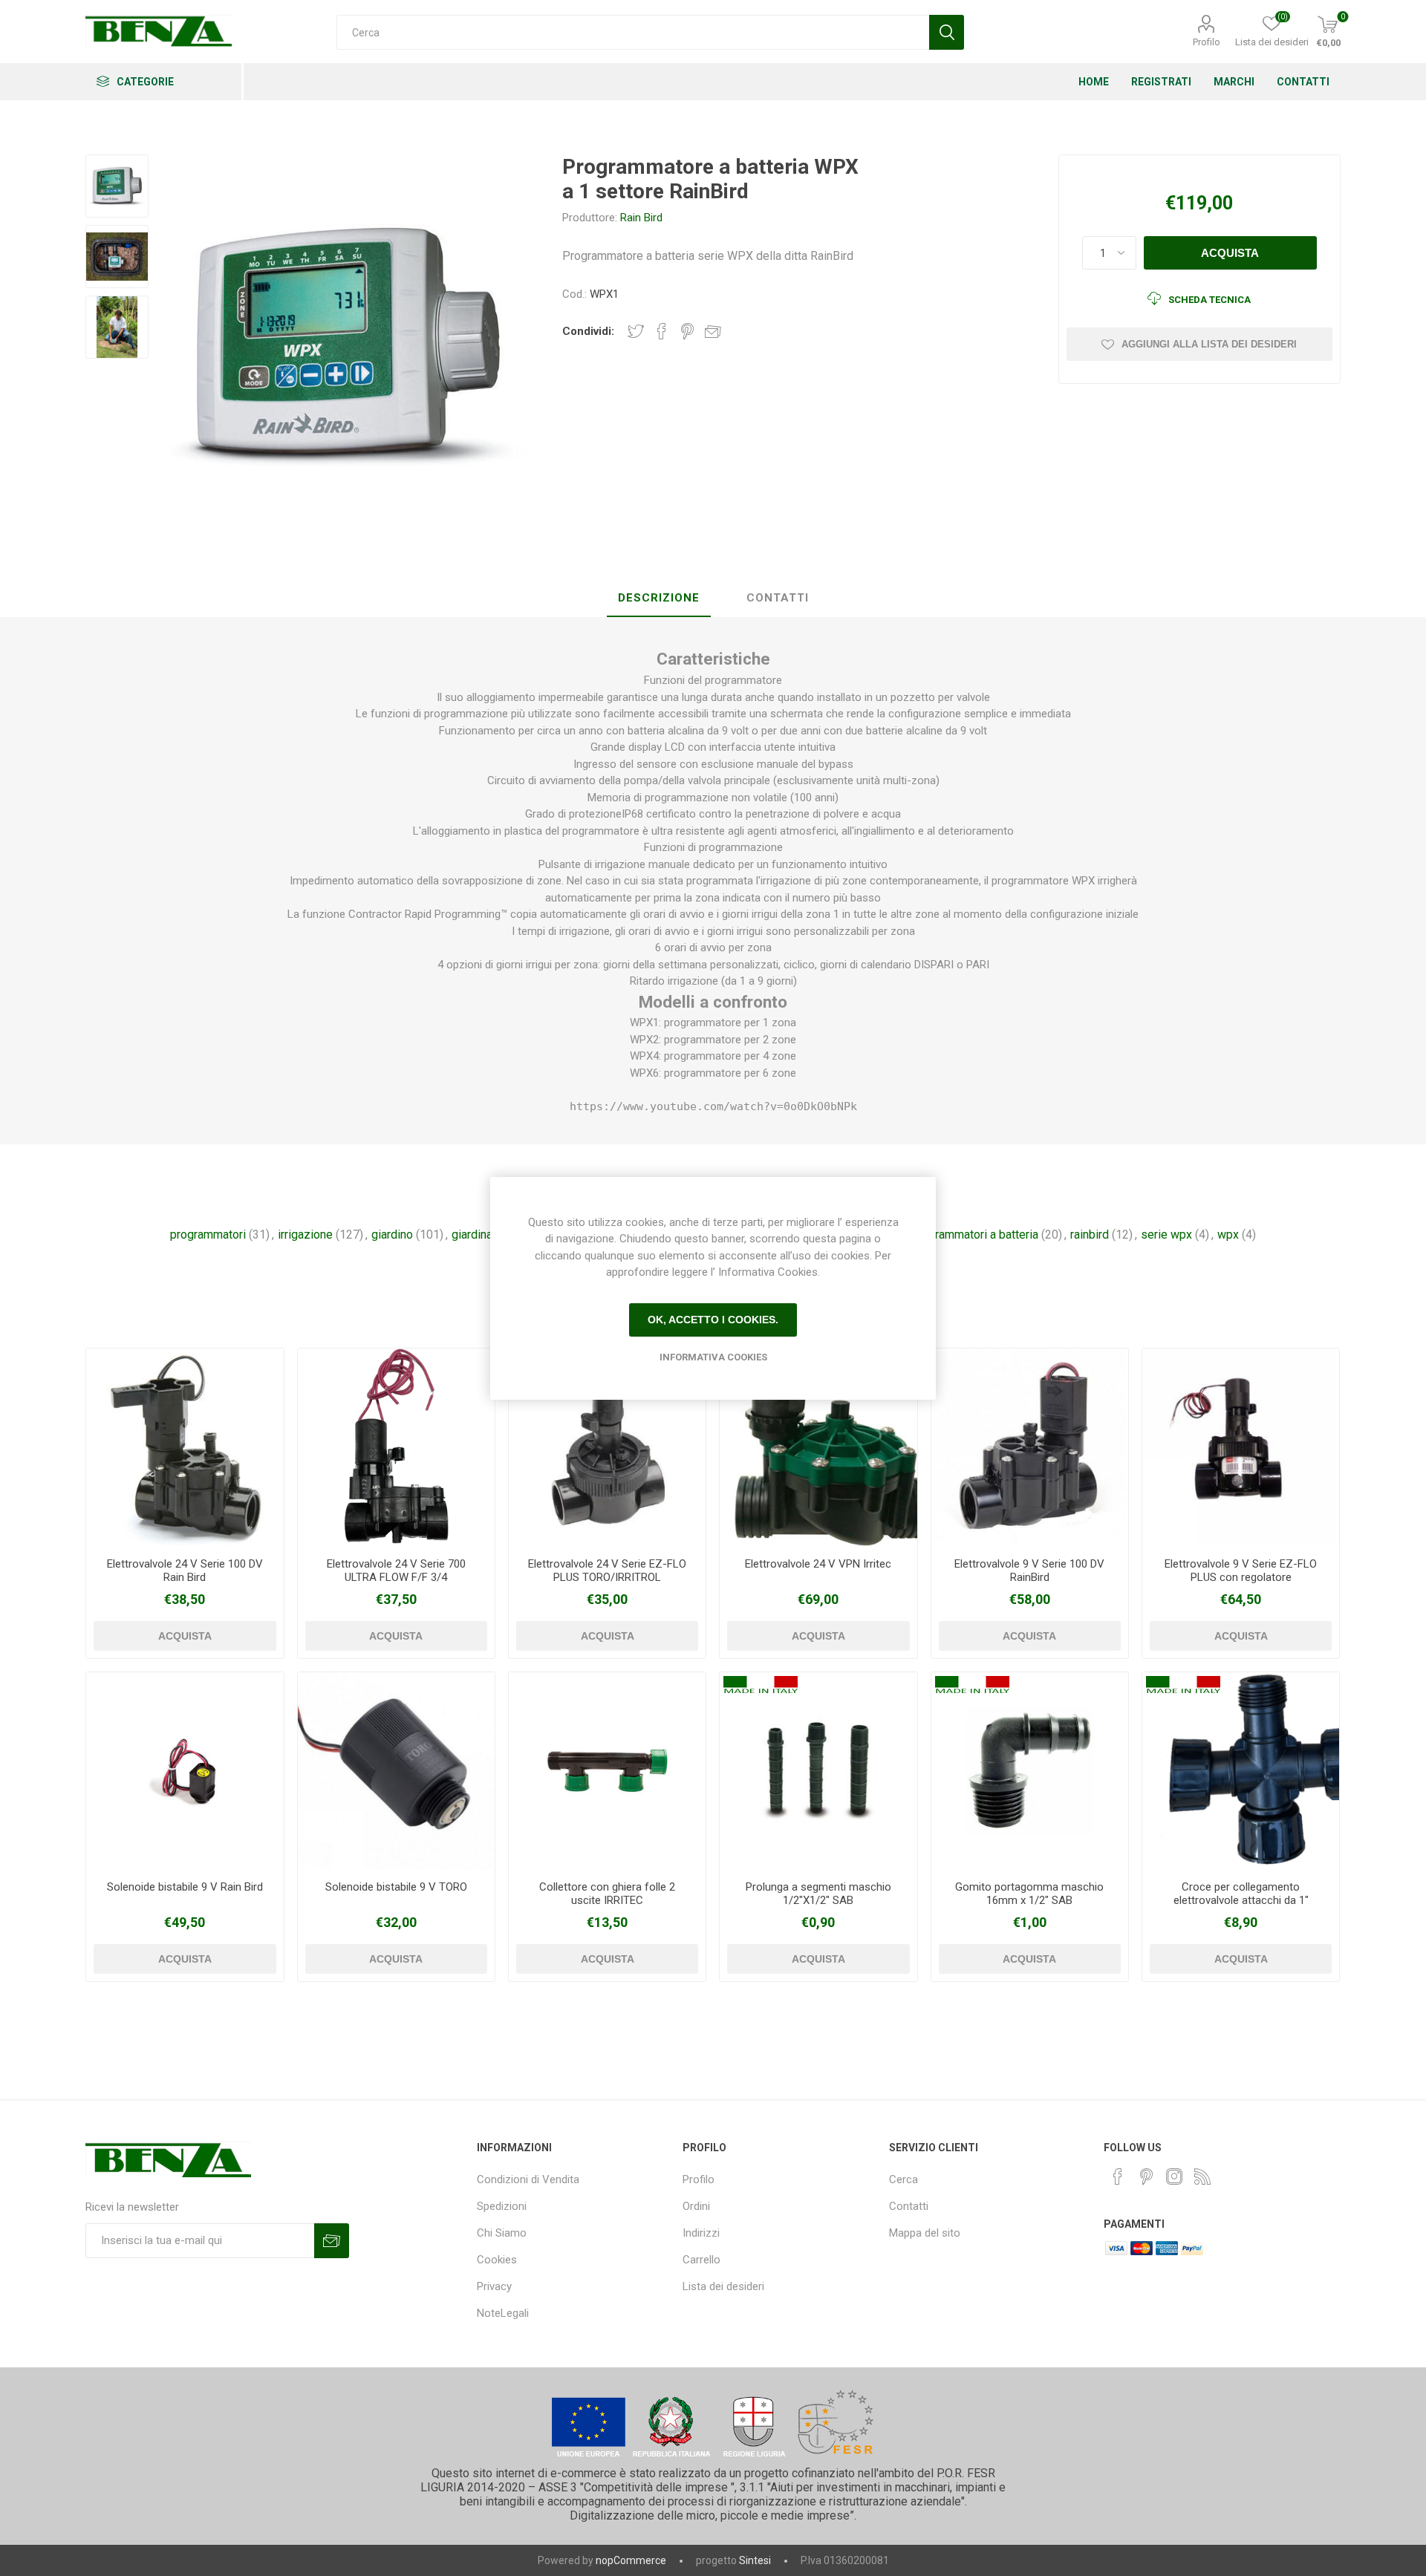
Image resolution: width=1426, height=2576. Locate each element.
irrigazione (305, 1235)
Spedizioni (502, 2206)
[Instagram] (1174, 2176)
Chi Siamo (502, 2233)
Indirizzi (701, 2233)
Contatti (909, 2206)
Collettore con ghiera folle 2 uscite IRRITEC (607, 1894)
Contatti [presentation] (778, 598)
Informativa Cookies (713, 1357)
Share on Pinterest (687, 331)
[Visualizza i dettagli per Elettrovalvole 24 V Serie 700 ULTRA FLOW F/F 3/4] (396, 1447)
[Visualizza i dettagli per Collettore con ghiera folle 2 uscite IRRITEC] (607, 1771)
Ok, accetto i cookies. (713, 1320)
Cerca (904, 2179)
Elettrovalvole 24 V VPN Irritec (818, 1564)
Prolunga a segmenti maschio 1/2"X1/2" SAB (818, 1894)
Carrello (701, 2260)
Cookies (497, 2260)
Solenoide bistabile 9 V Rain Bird (185, 1887)
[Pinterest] (1146, 2176)
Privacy (494, 2286)
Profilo (1207, 42)
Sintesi (755, 2560)
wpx (1228, 1235)
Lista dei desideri (723, 2286)
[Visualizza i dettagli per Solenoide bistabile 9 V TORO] (396, 1771)
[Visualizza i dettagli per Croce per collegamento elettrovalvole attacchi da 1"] (1241, 1771)
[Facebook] (1118, 2176)
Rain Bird (641, 218)
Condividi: (588, 331)
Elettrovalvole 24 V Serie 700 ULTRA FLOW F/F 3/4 (396, 1571)
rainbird (1090, 1235)
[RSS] (1202, 2176)
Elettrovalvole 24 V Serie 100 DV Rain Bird (185, 1571)
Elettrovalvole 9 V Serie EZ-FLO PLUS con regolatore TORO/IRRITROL (1241, 1577)
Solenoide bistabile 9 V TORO (396, 1887)
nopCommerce (631, 2560)
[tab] (659, 599)
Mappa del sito (925, 2233)
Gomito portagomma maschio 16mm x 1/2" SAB (1029, 1894)
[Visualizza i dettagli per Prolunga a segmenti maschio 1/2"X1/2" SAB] (818, 1771)
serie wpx (1166, 1235)
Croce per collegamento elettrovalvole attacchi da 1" (1241, 1894)
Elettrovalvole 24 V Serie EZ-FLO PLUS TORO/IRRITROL (607, 1571)
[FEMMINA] (185, 1447)
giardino (392, 1235)
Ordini (696, 2206)
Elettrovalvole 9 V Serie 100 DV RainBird (1029, 1571)
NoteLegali (503, 2313)
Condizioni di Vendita (528, 2179)
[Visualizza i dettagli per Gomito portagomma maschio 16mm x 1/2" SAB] (1030, 1771)
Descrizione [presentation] (659, 598)
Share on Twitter (636, 331)
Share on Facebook (662, 331)
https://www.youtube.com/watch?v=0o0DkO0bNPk (713, 1106)
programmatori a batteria (975, 1235)
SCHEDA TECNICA (1210, 300)
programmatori (208, 1235)
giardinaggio (484, 1235)
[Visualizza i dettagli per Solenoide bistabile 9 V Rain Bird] (185, 1771)
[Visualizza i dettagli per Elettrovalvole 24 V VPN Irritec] (818, 1447)
